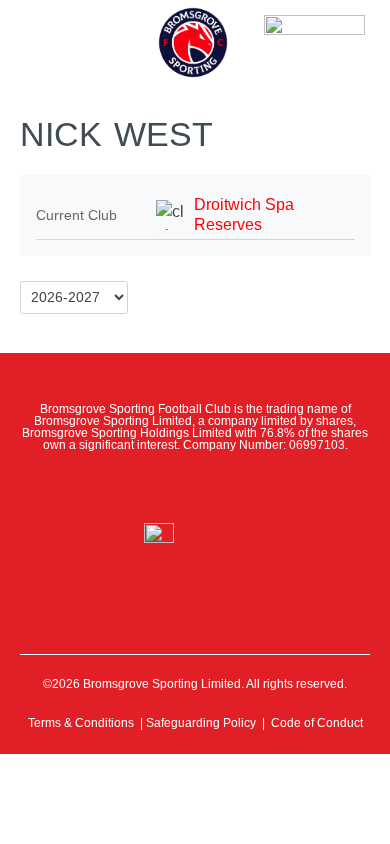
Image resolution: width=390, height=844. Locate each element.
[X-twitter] (151, 487)
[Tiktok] (283, 487)
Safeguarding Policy (201, 723)
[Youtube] (239, 487)
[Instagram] (195, 487)
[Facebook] (107, 487)
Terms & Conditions (81, 723)
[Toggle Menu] (48, 30)
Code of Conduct (317, 723)
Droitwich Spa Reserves (244, 214)
